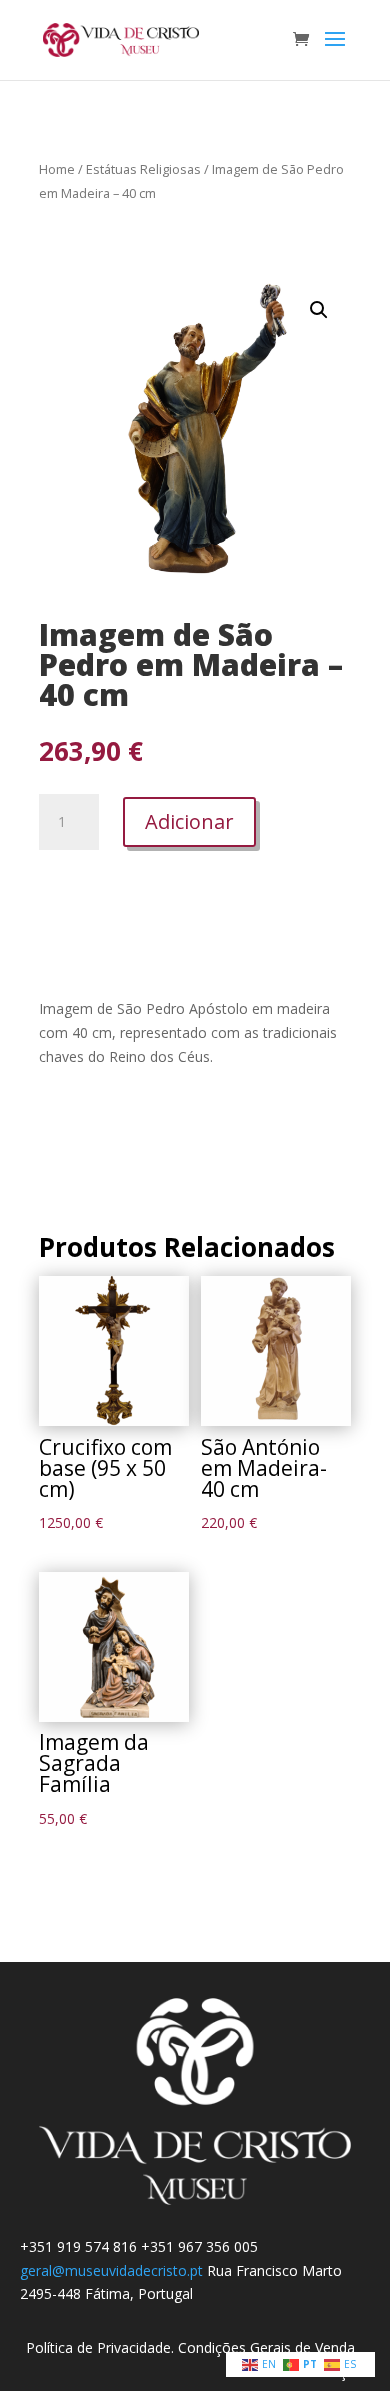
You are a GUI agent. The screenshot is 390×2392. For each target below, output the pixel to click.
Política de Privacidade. (102, 2347)
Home (57, 169)
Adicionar (189, 821)
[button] (319, 310)
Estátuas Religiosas (143, 169)
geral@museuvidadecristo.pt (111, 2270)
